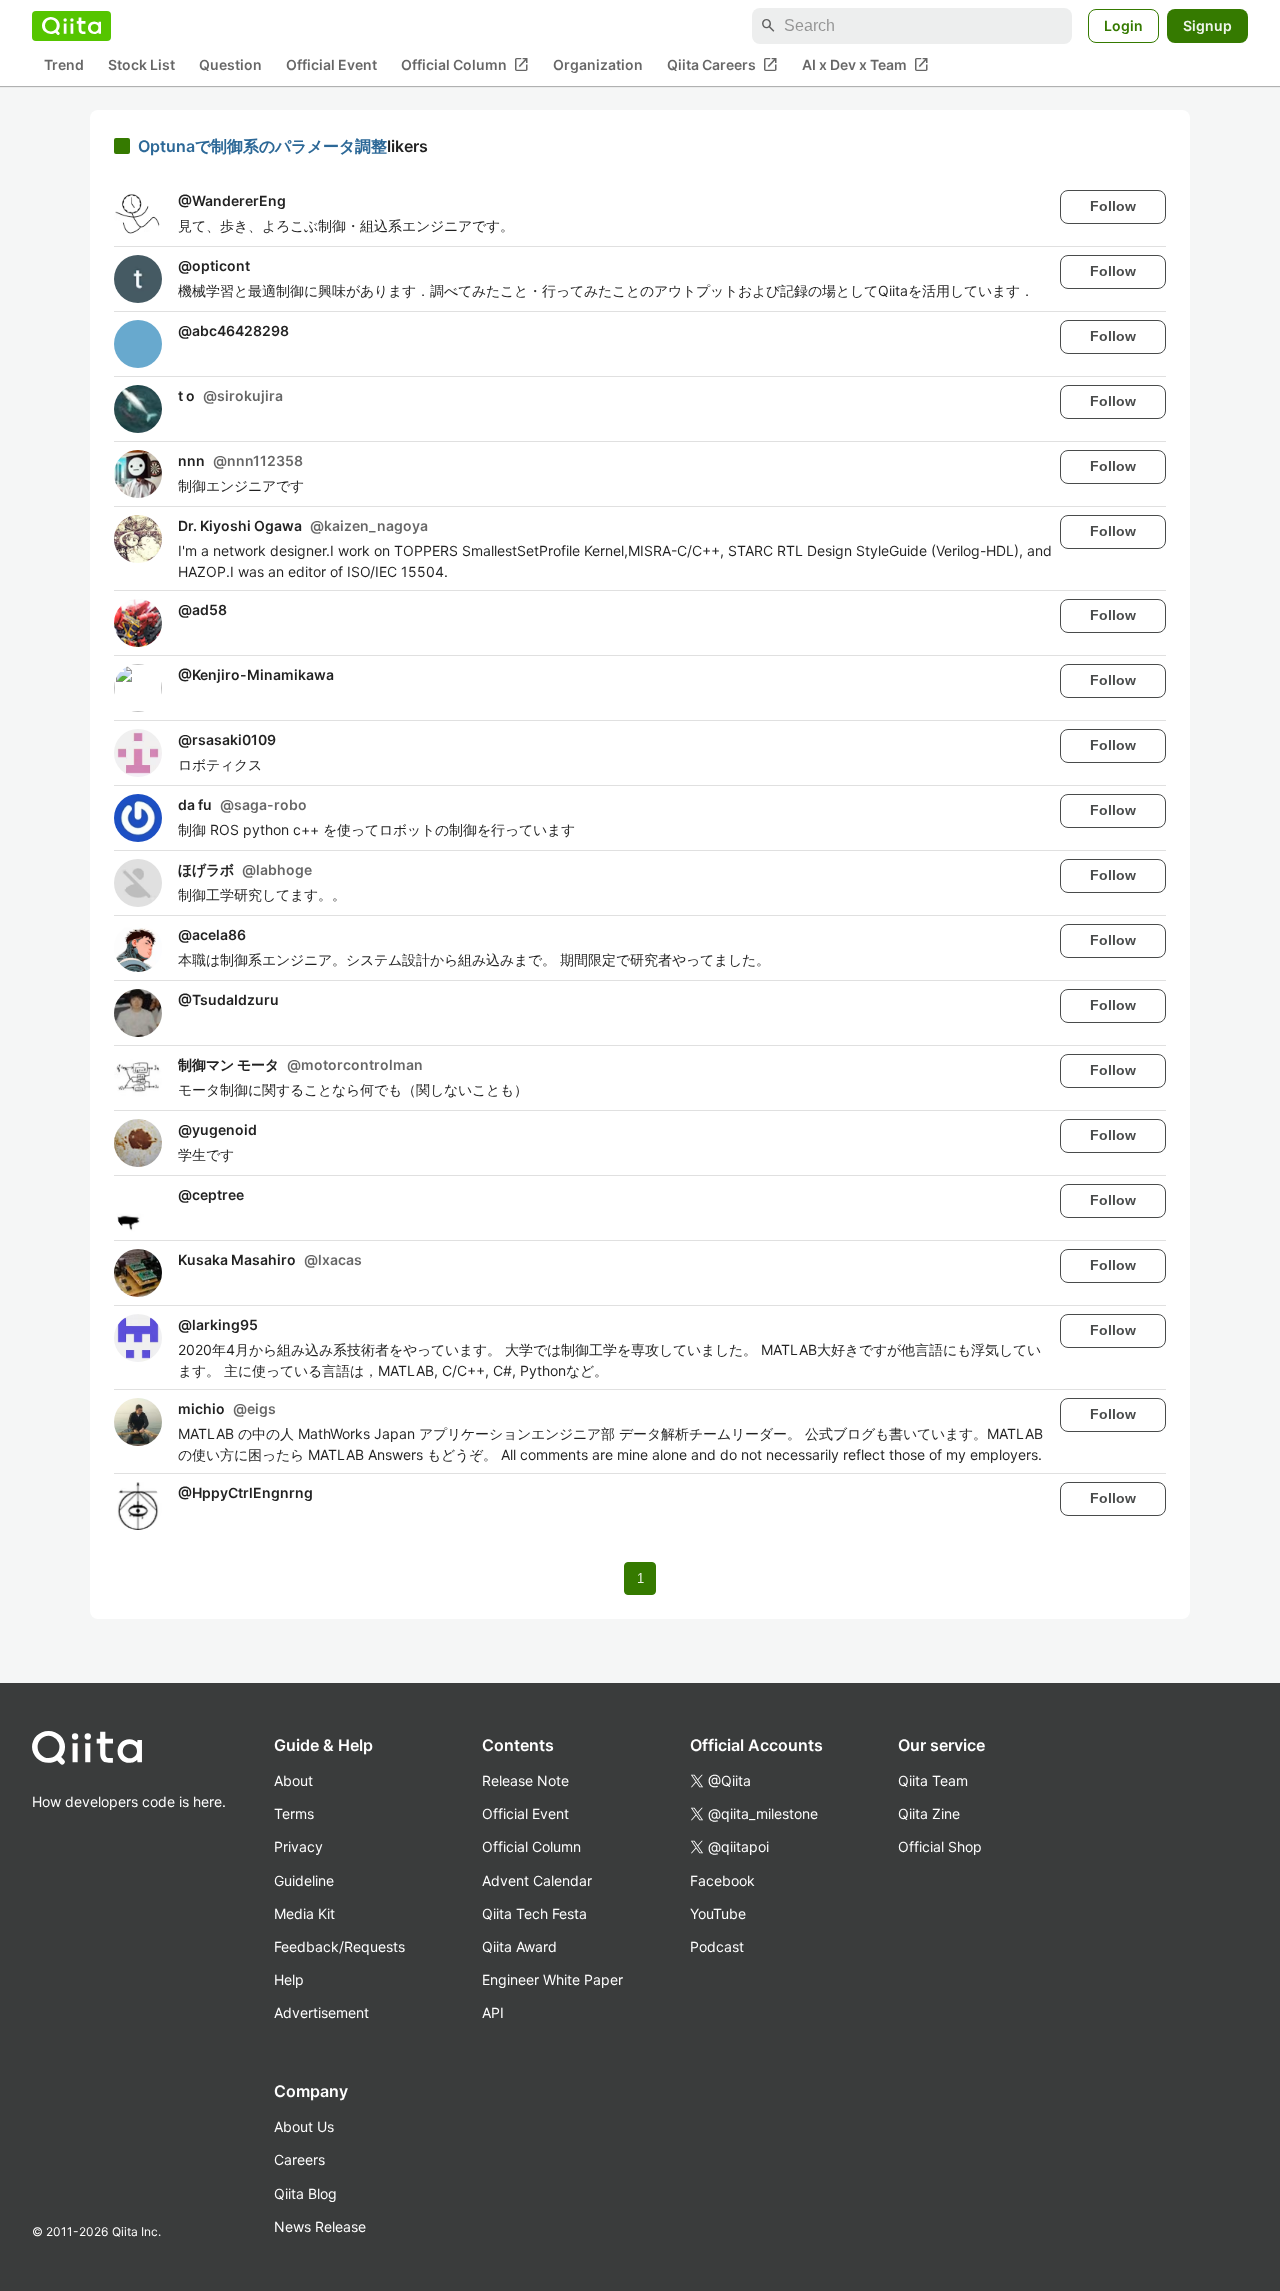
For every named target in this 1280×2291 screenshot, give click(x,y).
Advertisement (321, 2012)
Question (230, 65)
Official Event (331, 65)
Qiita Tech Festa (534, 1913)
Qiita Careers (722, 65)
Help (289, 1979)
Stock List (141, 65)
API (493, 2012)
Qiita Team (933, 1780)
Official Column (465, 65)
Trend (64, 65)
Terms (294, 1813)
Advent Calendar (537, 1880)
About (293, 1780)
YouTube (718, 1913)
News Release (320, 2226)
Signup (1207, 25)
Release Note (525, 1780)
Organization (598, 65)
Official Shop (940, 1846)
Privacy (298, 1846)
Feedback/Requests (339, 1946)
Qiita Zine (929, 1813)
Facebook (722, 1880)
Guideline (304, 1880)
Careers (299, 2159)
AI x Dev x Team (865, 65)
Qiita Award (519, 1946)
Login (1123, 25)
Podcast (717, 1946)
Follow (1113, 206)
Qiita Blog (305, 2193)
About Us (304, 2126)
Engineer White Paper (552, 1979)
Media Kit (304, 1913)
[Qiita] (71, 26)
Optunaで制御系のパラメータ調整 (262, 146)
